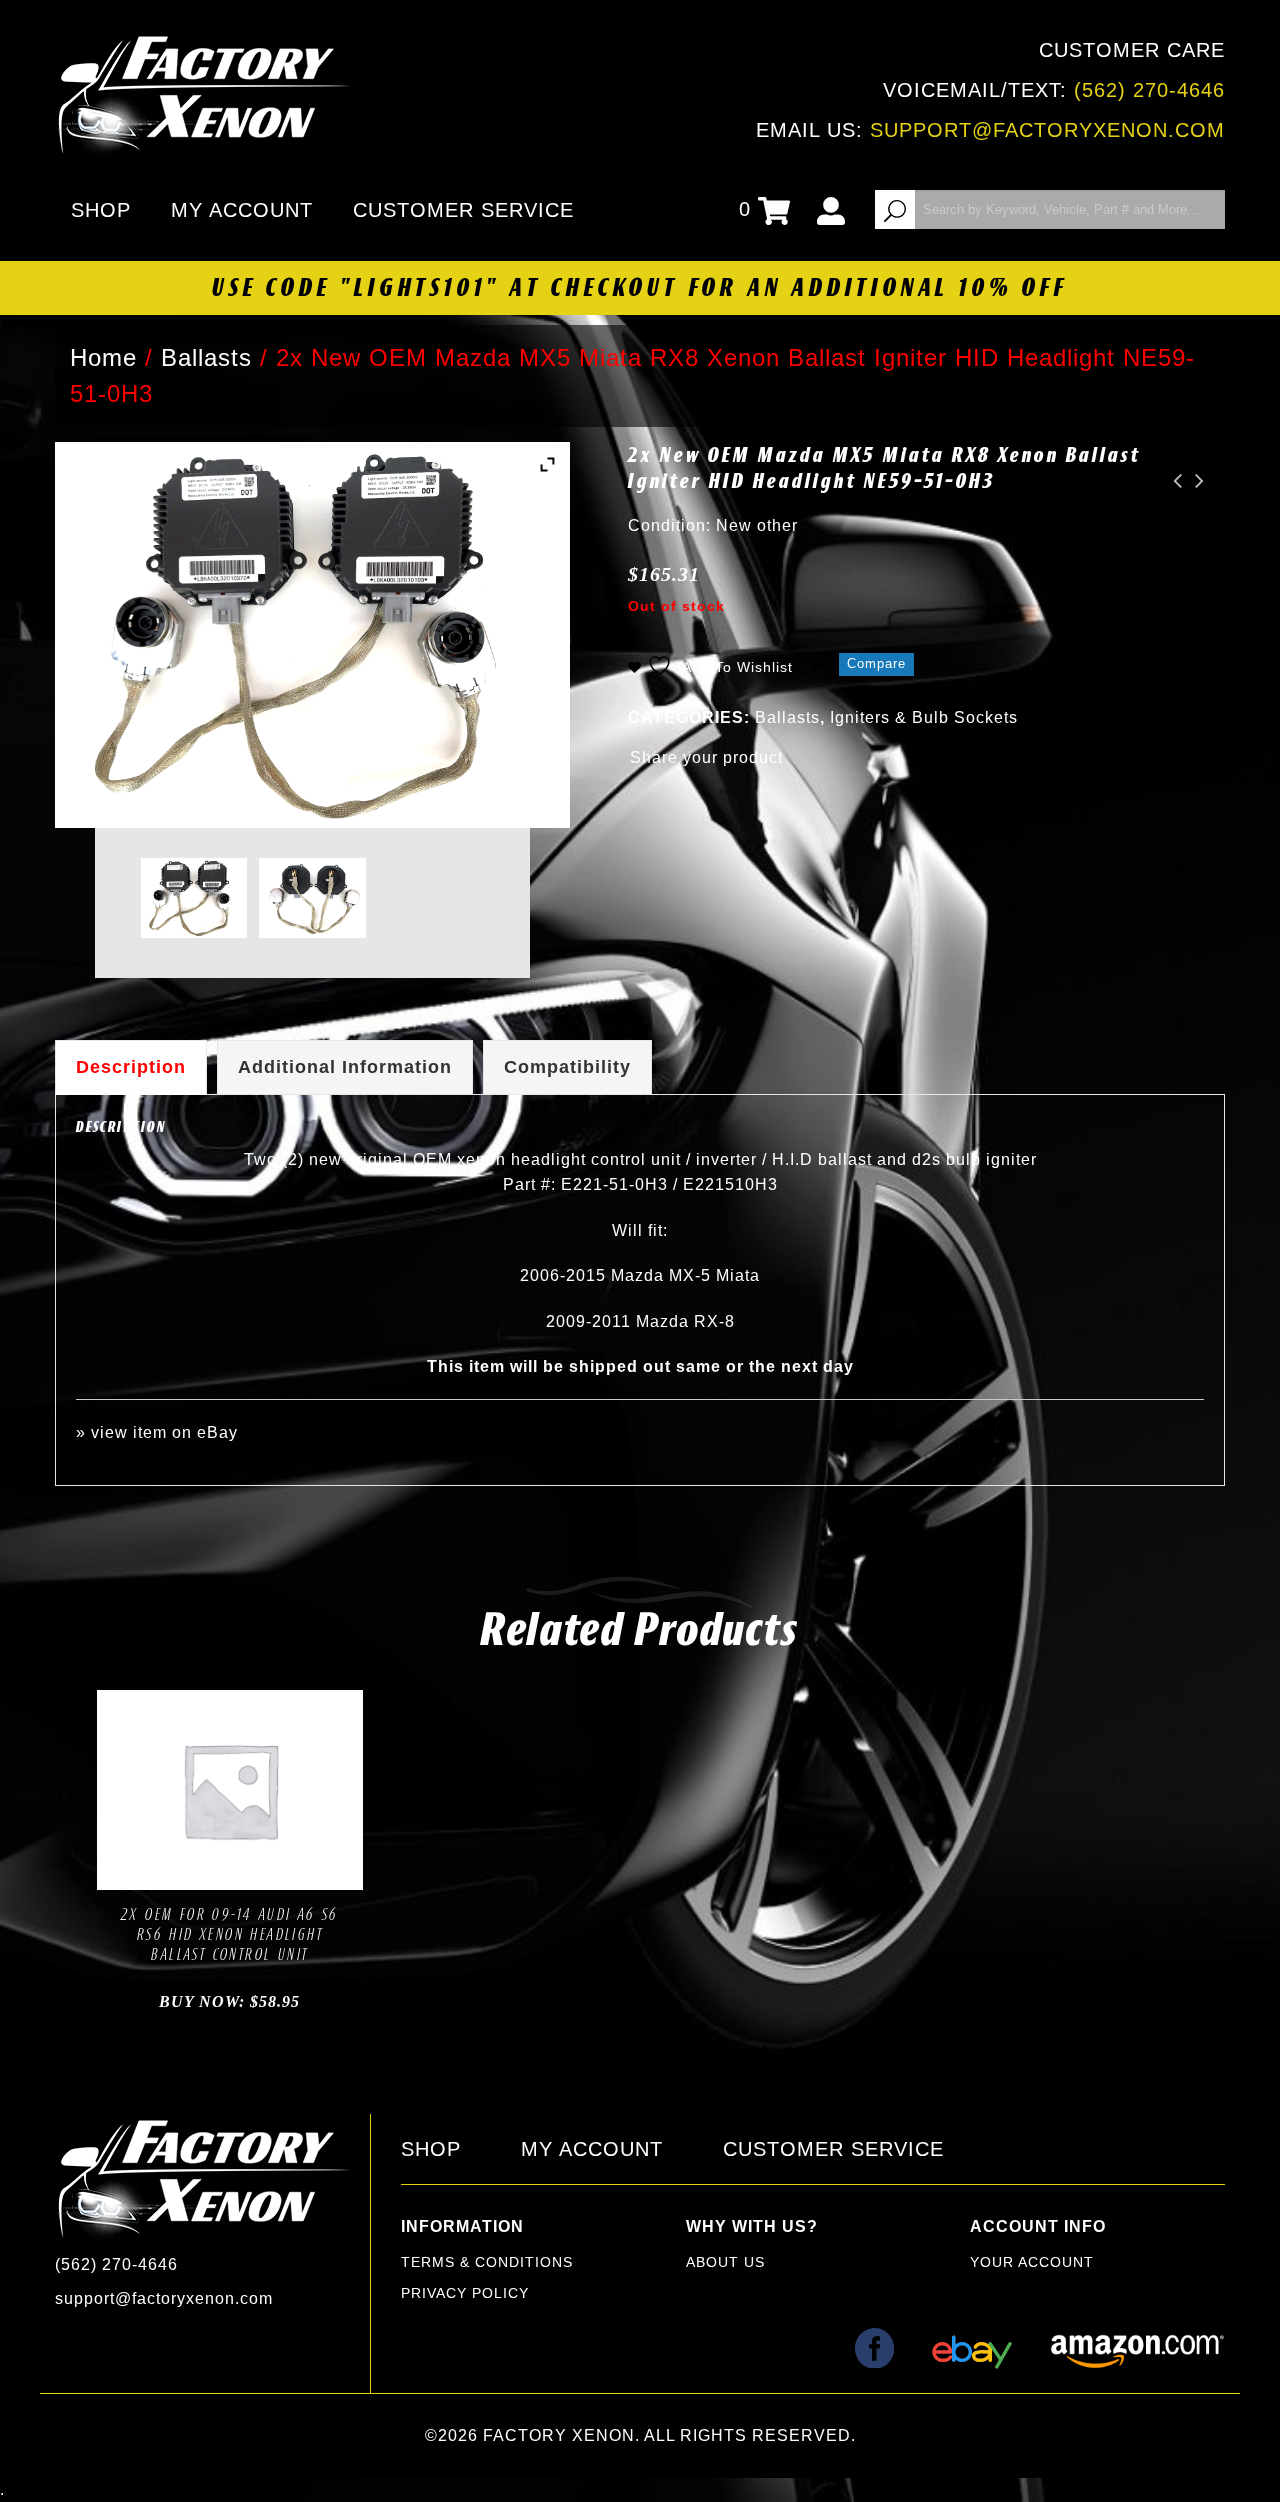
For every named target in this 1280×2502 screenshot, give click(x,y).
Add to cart (161, 1869)
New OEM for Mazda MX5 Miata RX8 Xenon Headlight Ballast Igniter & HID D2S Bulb (1172, 481)
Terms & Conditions (487, 2262)
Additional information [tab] (345, 1067)
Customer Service (463, 210)
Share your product (706, 757)
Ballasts (206, 357)
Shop (101, 210)
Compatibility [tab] (567, 1067)
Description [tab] (131, 1067)
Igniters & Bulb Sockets (924, 717)
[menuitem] (105, 210)
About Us (725, 2262)
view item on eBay (164, 1432)
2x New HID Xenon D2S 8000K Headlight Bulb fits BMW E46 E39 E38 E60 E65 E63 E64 (1194, 481)
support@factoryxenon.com (1047, 130)
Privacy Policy (465, 2293)
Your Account (1032, 2262)
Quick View (298, 1869)
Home (103, 357)
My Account (242, 210)
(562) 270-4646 (1149, 90)
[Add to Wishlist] (207, 1869)
